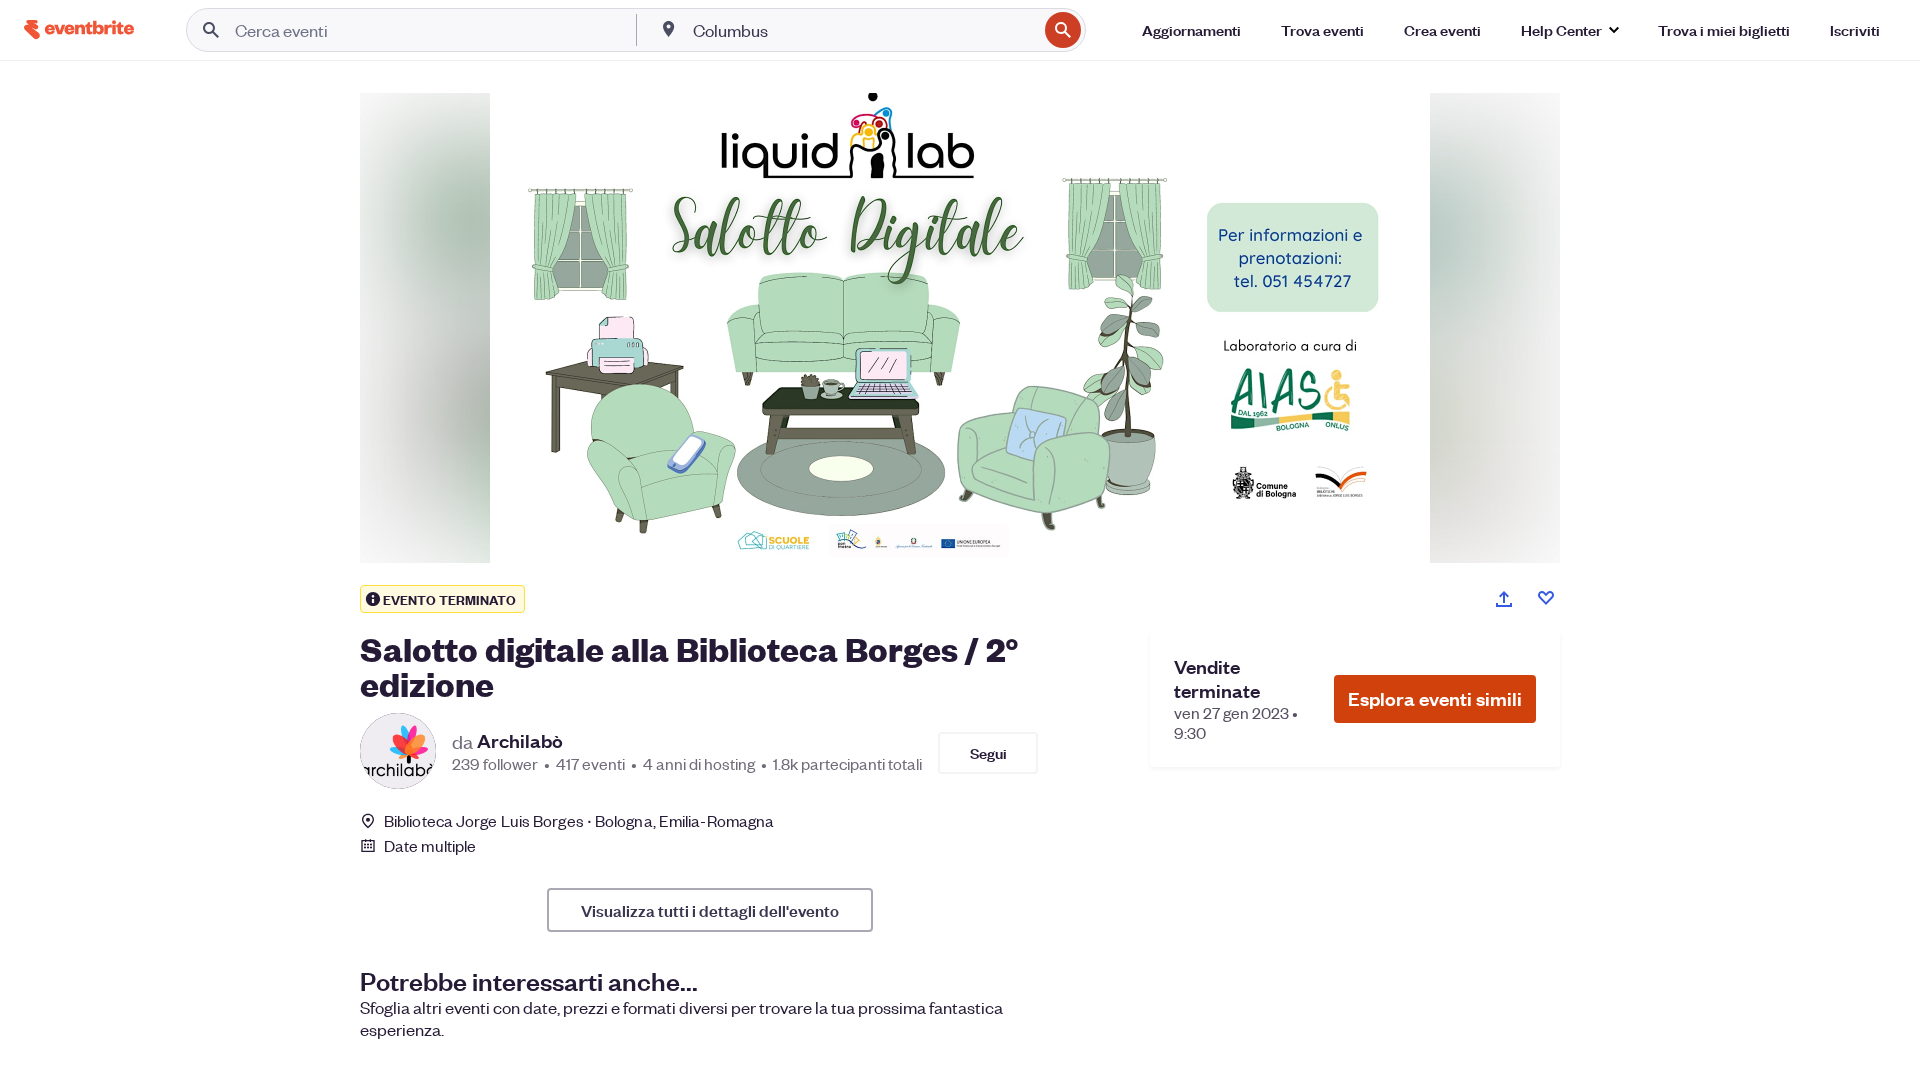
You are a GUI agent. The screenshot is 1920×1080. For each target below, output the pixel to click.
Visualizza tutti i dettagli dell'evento (710, 910)
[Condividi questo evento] (1504, 599)
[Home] (79, 29)
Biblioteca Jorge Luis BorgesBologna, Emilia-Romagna (579, 820)
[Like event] (1546, 598)
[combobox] (863, 30)
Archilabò (520, 741)
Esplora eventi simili (1435, 698)
